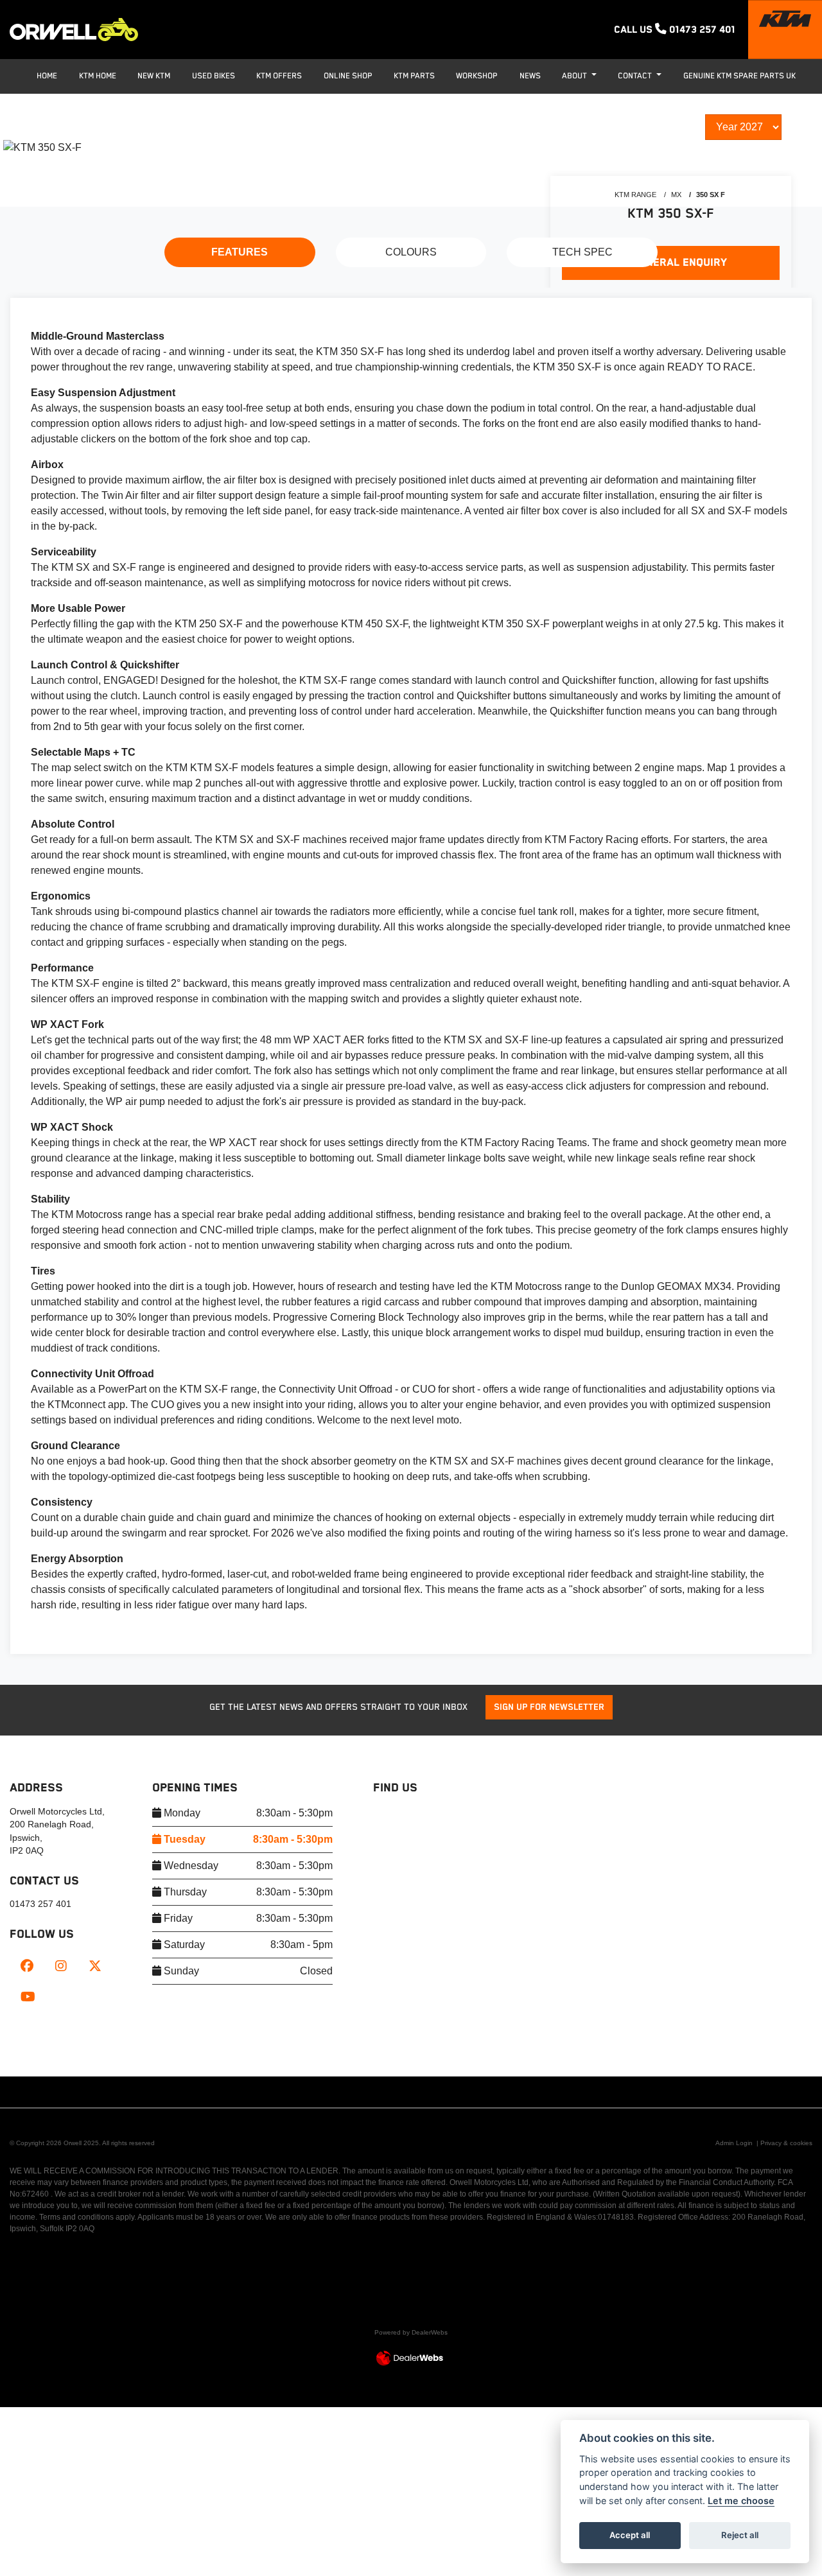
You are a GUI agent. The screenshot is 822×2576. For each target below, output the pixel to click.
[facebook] (27, 1967)
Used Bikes (214, 76)
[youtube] (28, 1998)
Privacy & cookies (786, 2143)
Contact (636, 76)
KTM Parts (414, 76)
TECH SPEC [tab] (582, 252)
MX (676, 195)
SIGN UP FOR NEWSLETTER (549, 1707)
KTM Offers (279, 76)
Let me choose (741, 2501)
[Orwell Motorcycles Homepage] (74, 30)
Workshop (477, 76)
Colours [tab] (411, 252)
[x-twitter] (95, 1967)
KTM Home (98, 76)
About (575, 76)
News (530, 76)
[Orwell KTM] (785, 30)
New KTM (154, 76)
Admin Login (734, 2143)
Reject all (740, 2535)
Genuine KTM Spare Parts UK (739, 76)
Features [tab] (240, 252)
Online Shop (348, 76)
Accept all (630, 2535)
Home (47, 76)
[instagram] (61, 1967)
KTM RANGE (635, 195)
